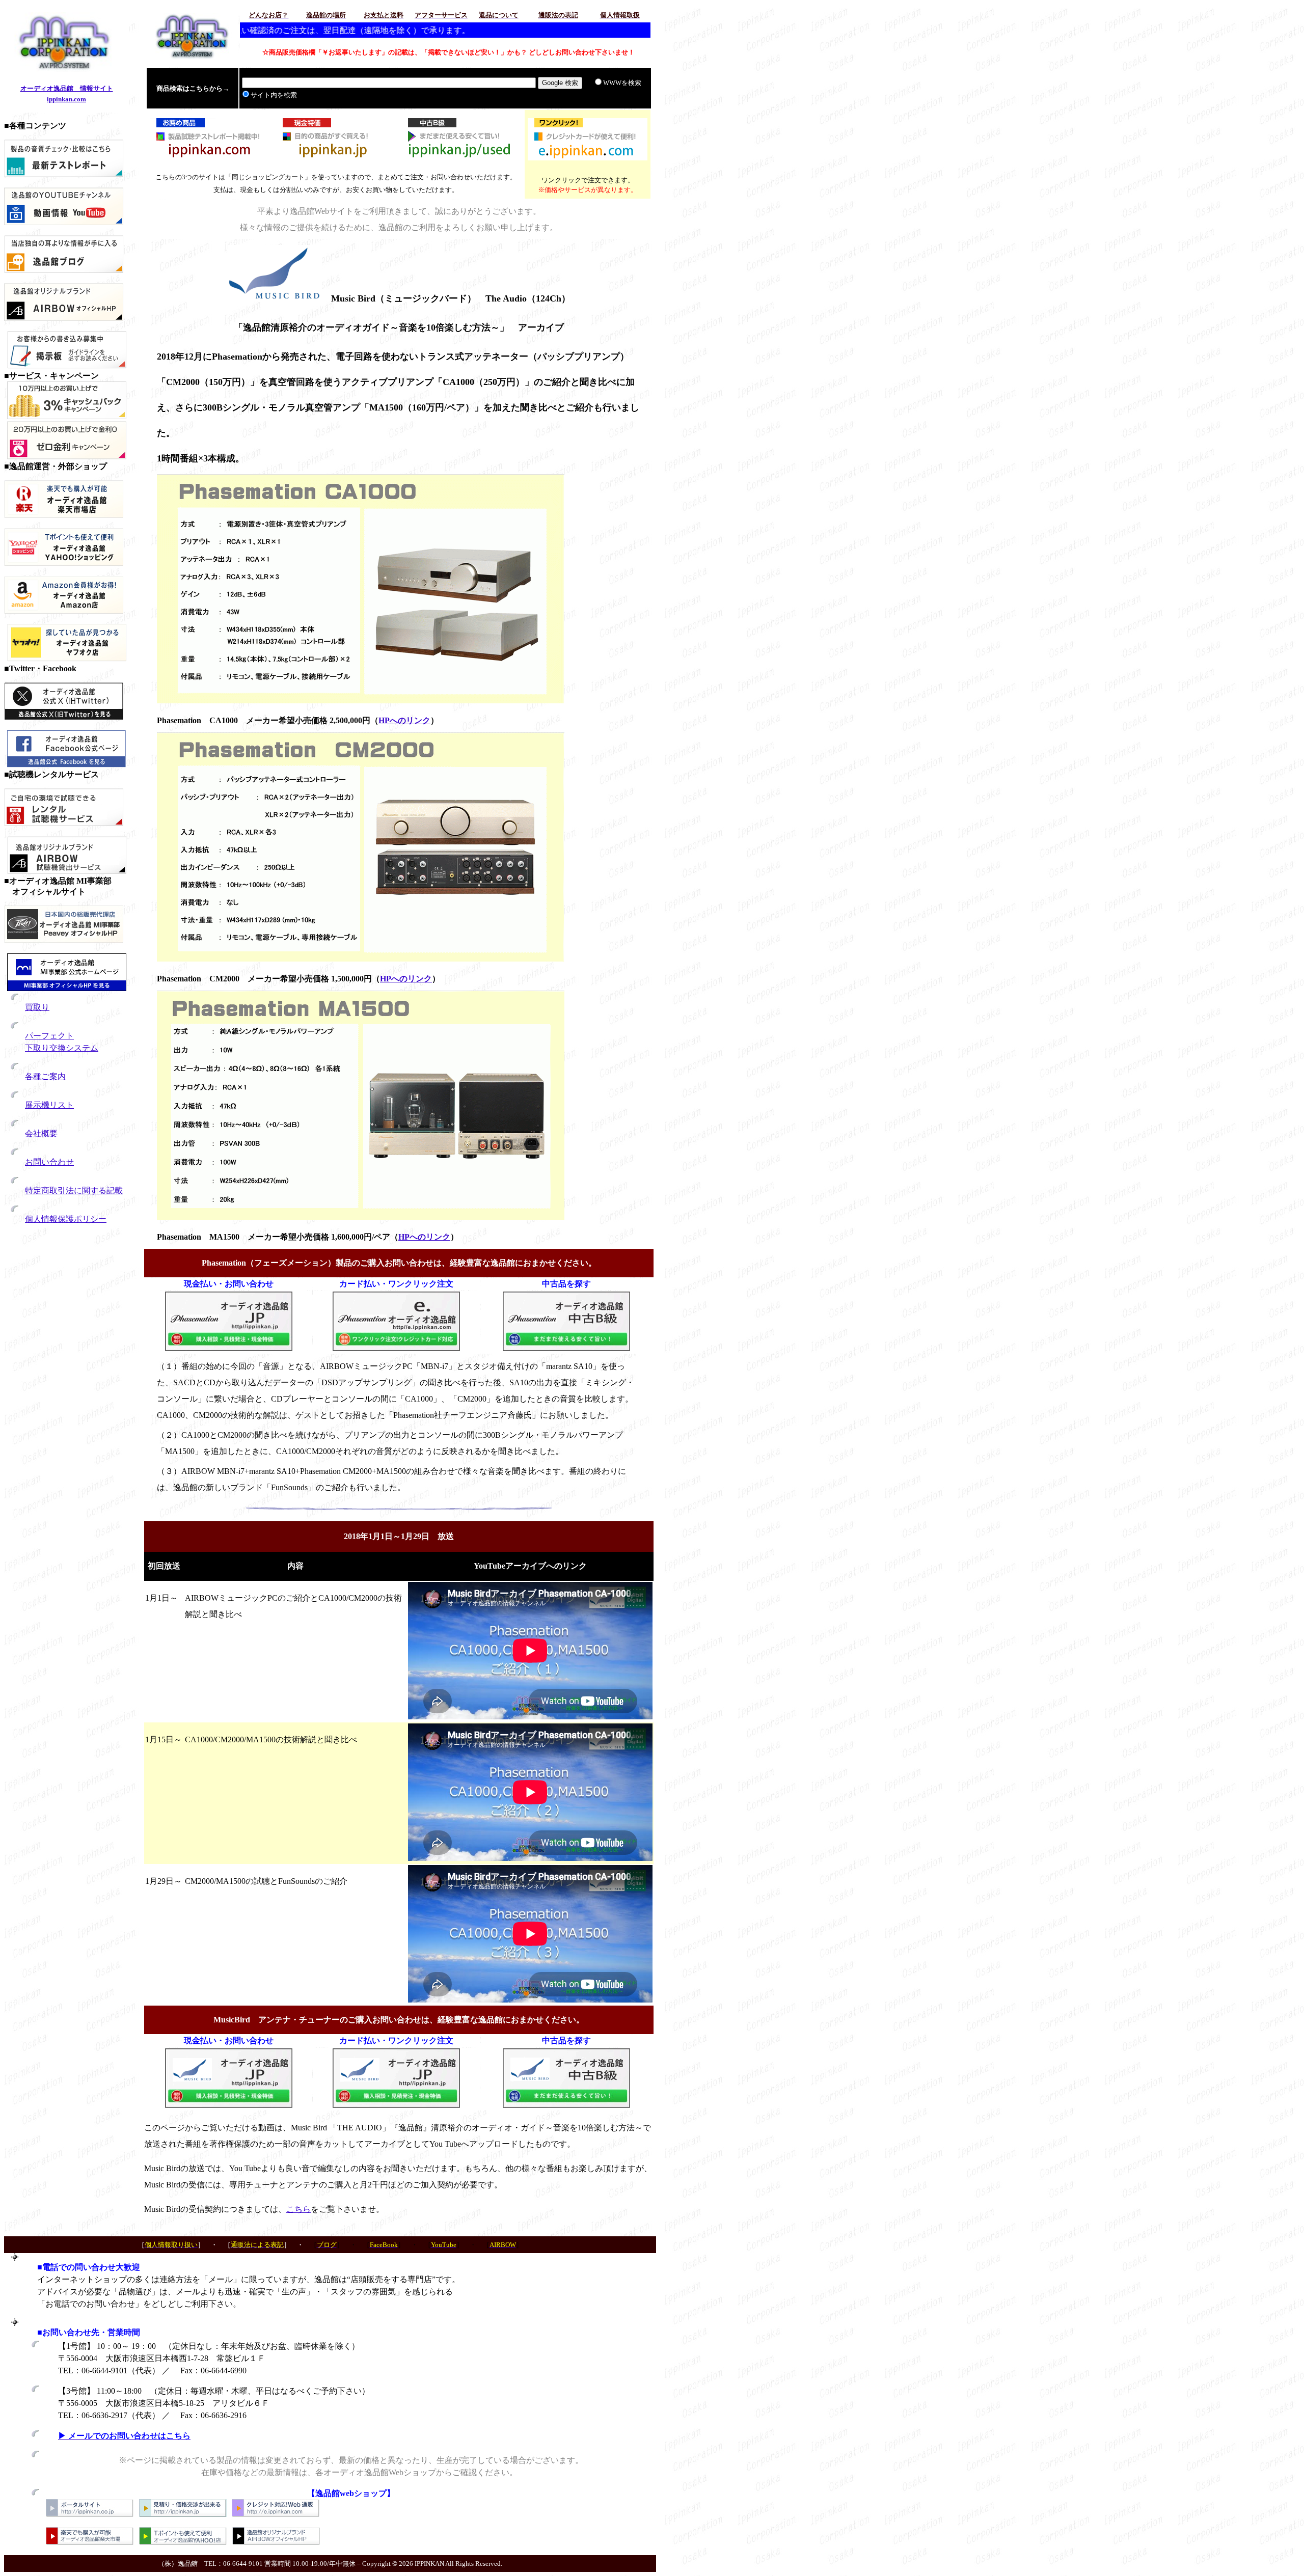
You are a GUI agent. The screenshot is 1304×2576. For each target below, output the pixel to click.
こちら (298, 2209)
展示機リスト (49, 1105)
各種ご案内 (45, 1076)
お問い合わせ (49, 1162)
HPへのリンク (404, 720)
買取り (37, 1007)
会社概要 (41, 1133)
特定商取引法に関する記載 (74, 1190)
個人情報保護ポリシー (66, 1219)
